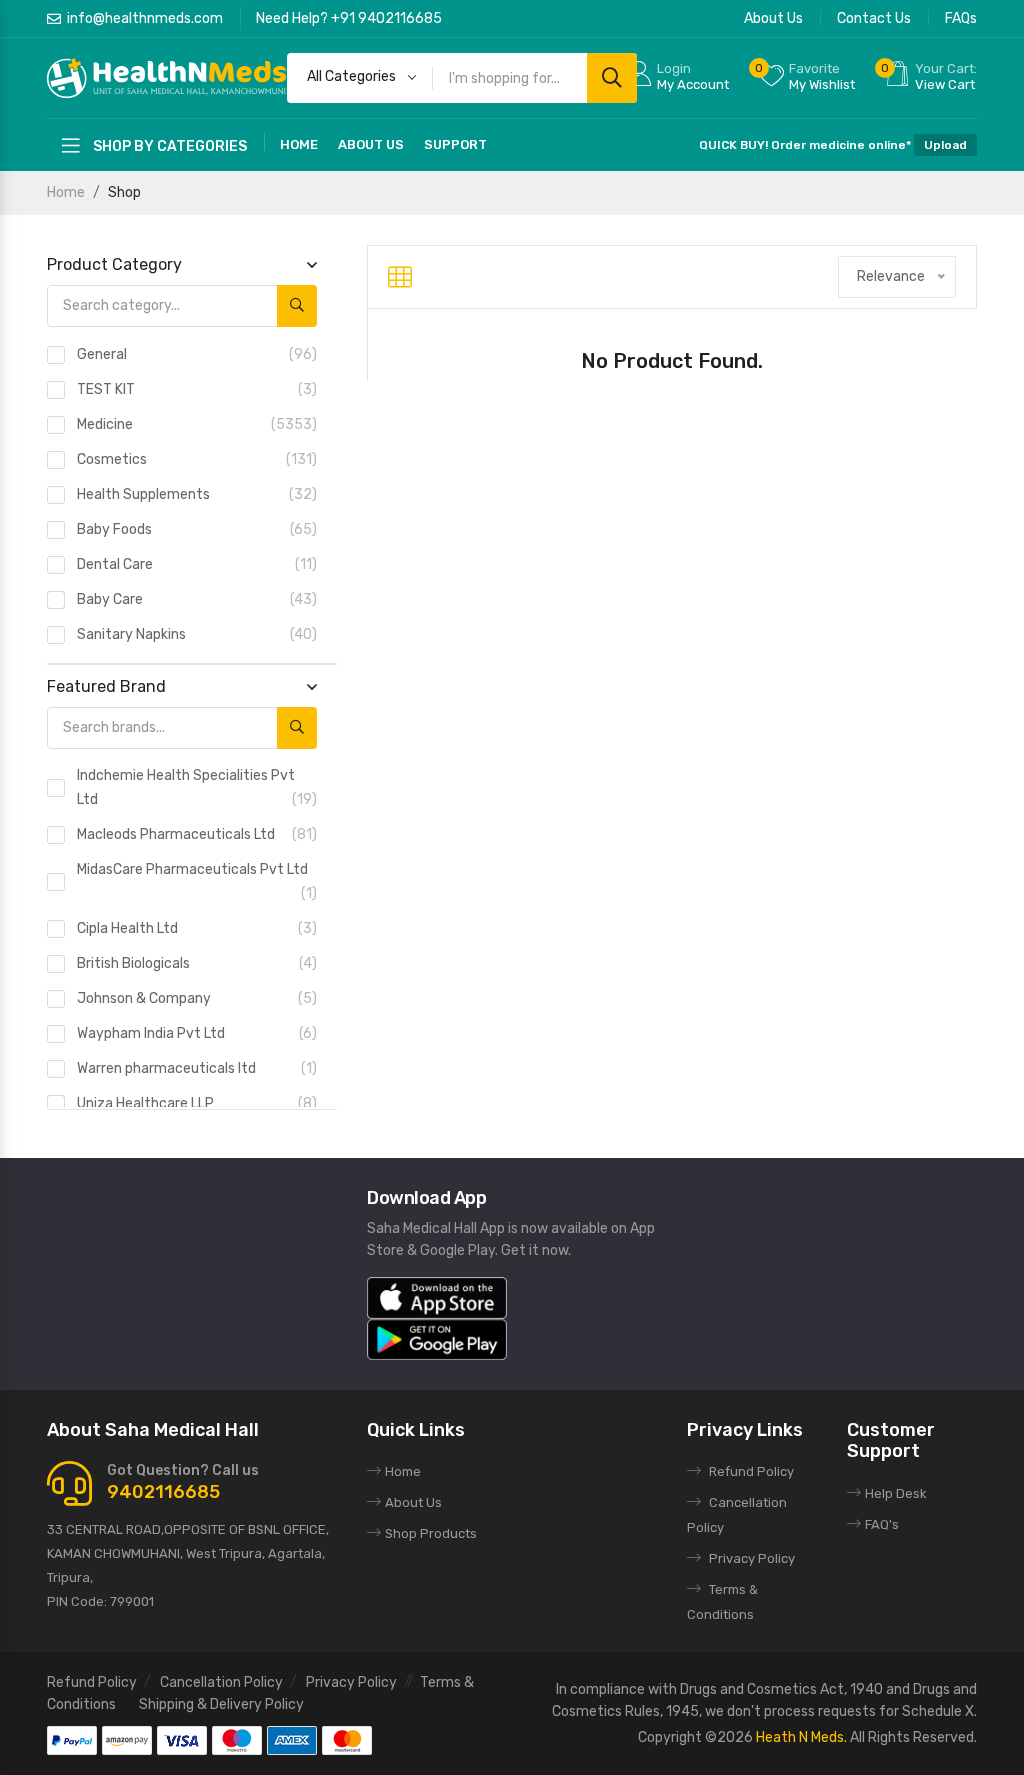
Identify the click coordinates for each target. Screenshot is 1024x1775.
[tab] (400, 277)
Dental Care (197, 564)
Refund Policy (751, 1471)
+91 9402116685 (386, 18)
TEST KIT (197, 389)
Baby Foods (197, 529)
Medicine (197, 424)
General (197, 354)
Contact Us (874, 18)
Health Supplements (197, 494)
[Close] (1004, 887)
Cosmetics (197, 459)
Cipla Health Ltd (197, 928)
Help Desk (896, 1493)
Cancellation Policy (221, 1682)
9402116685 (163, 1492)
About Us (773, 18)
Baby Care (197, 599)
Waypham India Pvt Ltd (197, 1033)
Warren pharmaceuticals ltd (197, 1068)
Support (455, 144)
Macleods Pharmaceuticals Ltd (197, 834)
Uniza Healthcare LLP (197, 1103)
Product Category (114, 264)
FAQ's (882, 1524)
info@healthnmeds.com (145, 18)
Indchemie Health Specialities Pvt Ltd (197, 787)
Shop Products (431, 1533)
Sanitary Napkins (197, 634)
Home (299, 144)
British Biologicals (197, 963)
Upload (945, 145)
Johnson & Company (197, 998)
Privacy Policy (752, 1558)
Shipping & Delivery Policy (221, 1704)
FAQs (961, 18)
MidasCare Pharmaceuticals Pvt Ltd (197, 881)
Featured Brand (106, 686)
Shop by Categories (168, 146)
